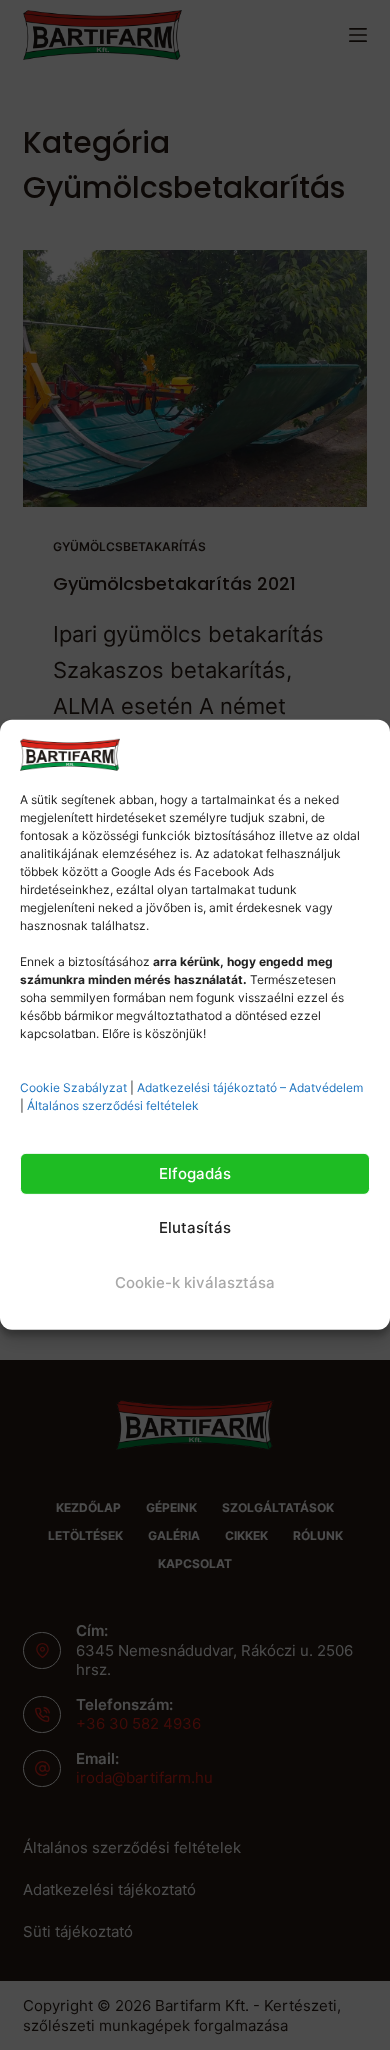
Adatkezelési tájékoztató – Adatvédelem (250, 1087)
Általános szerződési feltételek (113, 1105)
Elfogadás (195, 1173)
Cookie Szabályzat (73, 1087)
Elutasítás (195, 1227)
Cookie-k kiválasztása (195, 1282)
